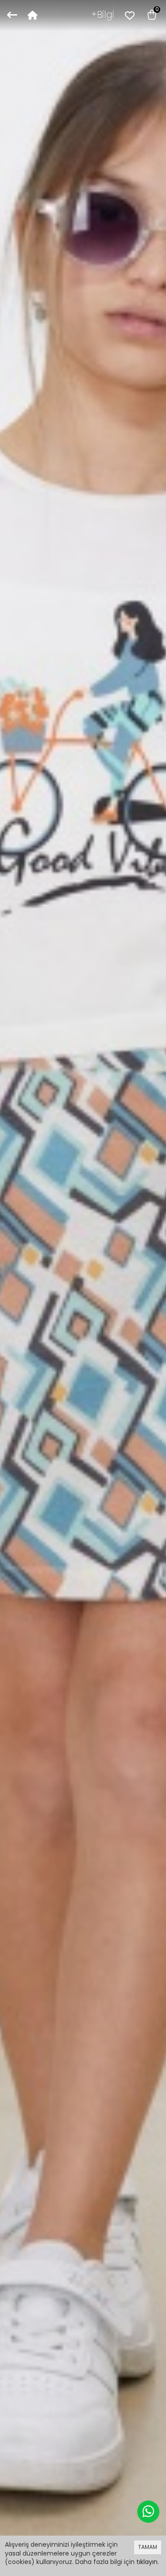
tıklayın (147, 2562)
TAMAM (148, 2547)
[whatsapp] (148, 2512)
